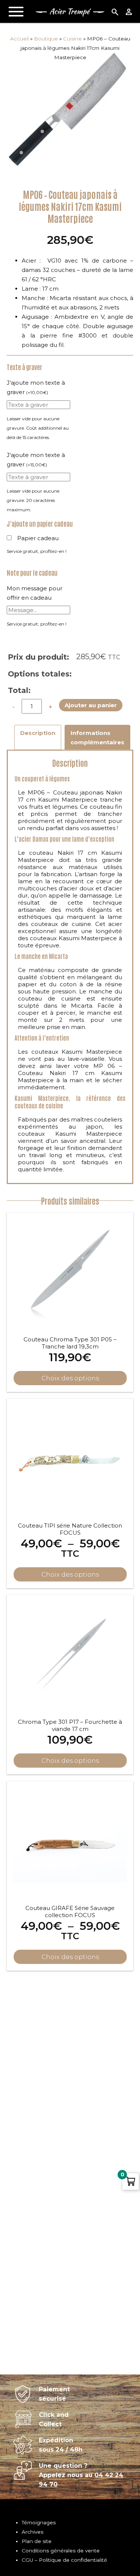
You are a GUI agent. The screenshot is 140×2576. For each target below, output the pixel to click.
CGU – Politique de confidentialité (64, 2560)
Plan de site (37, 2541)
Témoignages (39, 2522)
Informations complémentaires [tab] (97, 738)
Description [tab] (38, 733)
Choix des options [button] (70, 1378)
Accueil (19, 39)
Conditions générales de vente (61, 2551)
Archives (32, 2532)
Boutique (46, 39)
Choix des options (70, 1574)
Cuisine (72, 39)
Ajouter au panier (91, 705)
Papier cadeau (38, 538)
